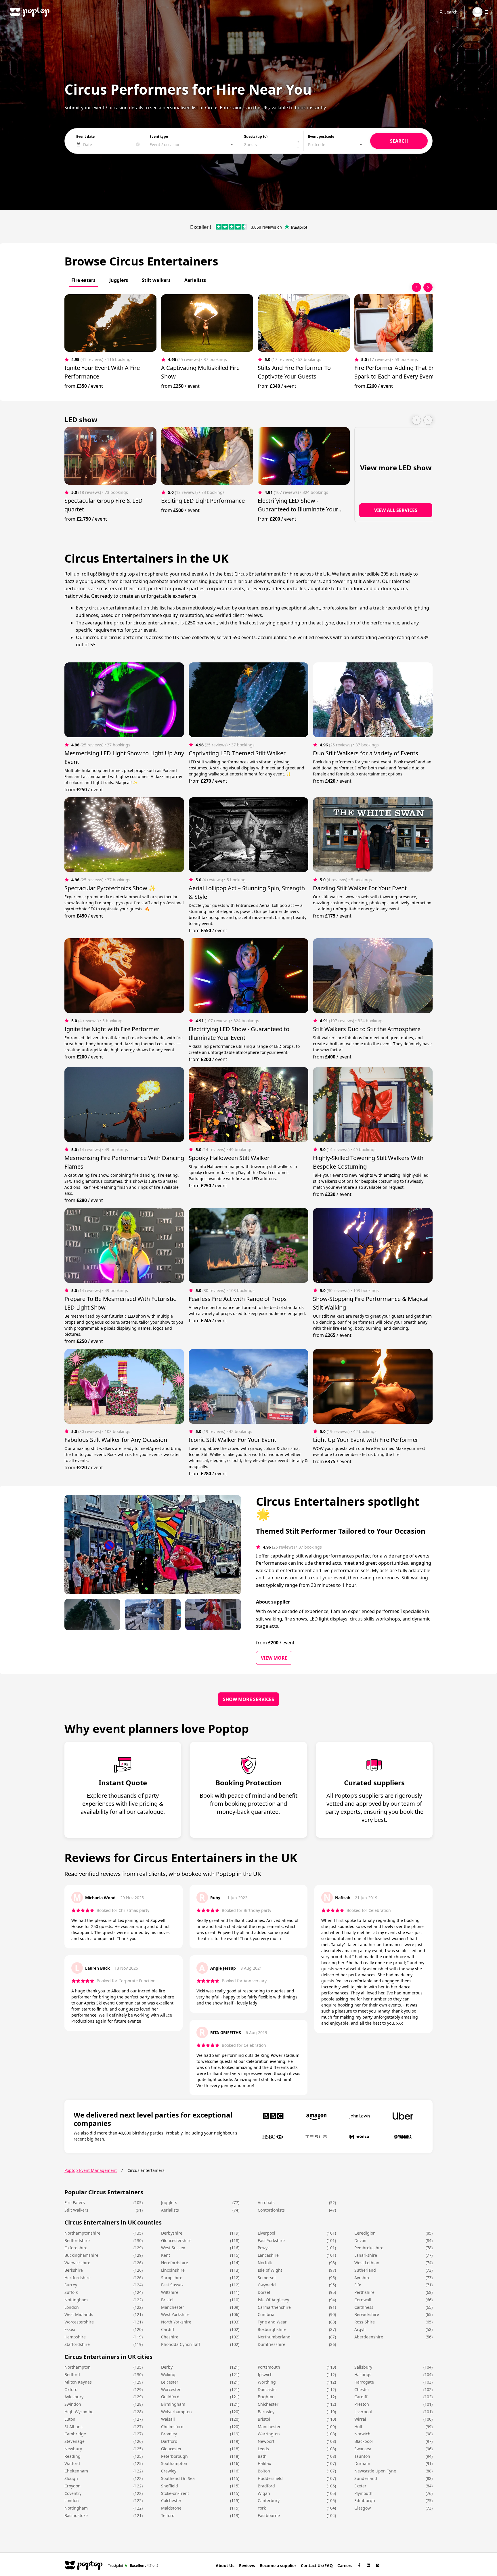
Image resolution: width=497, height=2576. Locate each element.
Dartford (169, 2441)
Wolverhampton (176, 2412)
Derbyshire (172, 2233)
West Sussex (173, 2248)
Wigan (264, 2493)
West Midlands (79, 2314)
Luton (70, 2419)
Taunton (362, 2456)
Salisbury (363, 2367)
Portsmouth (269, 2367)
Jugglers (169, 2203)
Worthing (267, 2382)
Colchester (171, 2500)
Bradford (266, 2486)
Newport (266, 2441)
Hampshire (75, 2337)
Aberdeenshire (369, 2337)
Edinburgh (365, 2500)
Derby (167, 2367)
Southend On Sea (178, 2478)
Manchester (173, 2307)
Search (451, 12)
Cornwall (363, 2300)
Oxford (71, 2389)
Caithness (364, 2307)
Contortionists (271, 2210)
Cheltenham (76, 2471)
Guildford (170, 2397)
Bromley (169, 2434)
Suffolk (71, 2292)
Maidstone (171, 2508)
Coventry (73, 2493)
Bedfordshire (77, 2240)
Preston (362, 2404)
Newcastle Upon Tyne (375, 2471)
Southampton (174, 2463)
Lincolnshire (173, 2270)
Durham (362, 2463)
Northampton (78, 2367)
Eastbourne (269, 2515)
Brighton (266, 2397)
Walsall (168, 2419)
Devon (360, 2240)
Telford (168, 2515)
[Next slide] (428, 287)
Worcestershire (79, 2322)
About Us (225, 2566)
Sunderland (366, 2478)
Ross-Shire (365, 2322)
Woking (168, 2375)
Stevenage (74, 2441)
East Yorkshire (271, 2240)
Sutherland (365, 2270)
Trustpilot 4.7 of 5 (133, 2565)
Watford (72, 2463)
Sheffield (170, 2486)
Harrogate (364, 2382)
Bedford (72, 2375)
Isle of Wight (270, 2270)
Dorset (264, 2292)
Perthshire (364, 2292)
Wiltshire (170, 2292)
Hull (358, 2427)
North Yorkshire (176, 2322)
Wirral (360, 2419)
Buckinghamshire (81, 2255)
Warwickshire (77, 2263)
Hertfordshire (78, 2278)
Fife (358, 2285)
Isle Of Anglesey (273, 2300)
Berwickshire (367, 2314)
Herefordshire (175, 2263)
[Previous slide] (416, 287)
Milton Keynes (78, 2382)
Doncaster (267, 2389)
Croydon (72, 2486)
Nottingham (76, 2300)
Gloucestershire (176, 2240)
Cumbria (266, 2314)
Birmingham (173, 2404)
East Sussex (172, 2285)
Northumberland (274, 2337)
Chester (362, 2389)
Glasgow (363, 2508)
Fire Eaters (75, 2203)
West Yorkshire (175, 2314)
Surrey (71, 2285)
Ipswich (265, 2375)
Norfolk (265, 2263)
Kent (166, 2255)
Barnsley (266, 2412)
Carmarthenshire (274, 2307)
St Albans (73, 2427)
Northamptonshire (82, 2233)
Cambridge (75, 2434)
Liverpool (266, 2233)
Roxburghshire (272, 2329)
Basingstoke (76, 2515)
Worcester (171, 2389)
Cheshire (170, 2337)
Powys (264, 2248)
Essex (70, 2329)
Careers (345, 2566)
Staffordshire (77, 2344)
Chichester (268, 2404)
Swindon (73, 2404)
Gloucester (171, 2449)
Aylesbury (74, 2397)
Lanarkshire (366, 2255)
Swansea (363, 2449)
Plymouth (363, 2493)
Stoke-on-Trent (175, 2493)
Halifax (264, 2463)
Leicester (170, 2382)
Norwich (362, 2434)
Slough (71, 2478)
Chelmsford (172, 2427)
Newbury (73, 2449)
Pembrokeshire (369, 2248)
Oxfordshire (76, 2248)
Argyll (360, 2329)
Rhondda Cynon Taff (181, 2344)
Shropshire (172, 2278)
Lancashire (268, 2255)
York (262, 2508)
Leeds (263, 2449)
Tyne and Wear (272, 2322)
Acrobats (266, 2203)
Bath (262, 2456)
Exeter (360, 2486)
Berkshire (74, 2270)
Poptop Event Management (91, 2170)
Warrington (269, 2434)
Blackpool (364, 2441)
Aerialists (170, 2210)
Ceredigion (365, 2233)
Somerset (267, 2278)
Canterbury (269, 2500)
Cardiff (168, 2329)
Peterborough (174, 2456)
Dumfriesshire (272, 2344)
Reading (72, 2456)
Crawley (169, 2471)
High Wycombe (79, 2412)
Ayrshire (362, 2278)
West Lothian (367, 2263)
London (72, 2307)
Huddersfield (270, 2478)
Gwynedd (267, 2285)
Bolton (264, 2471)
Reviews (247, 2566)
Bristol (167, 2300)
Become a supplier (278, 2566)
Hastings (363, 2375)
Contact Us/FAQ (317, 2566)
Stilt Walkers (76, 2210)
